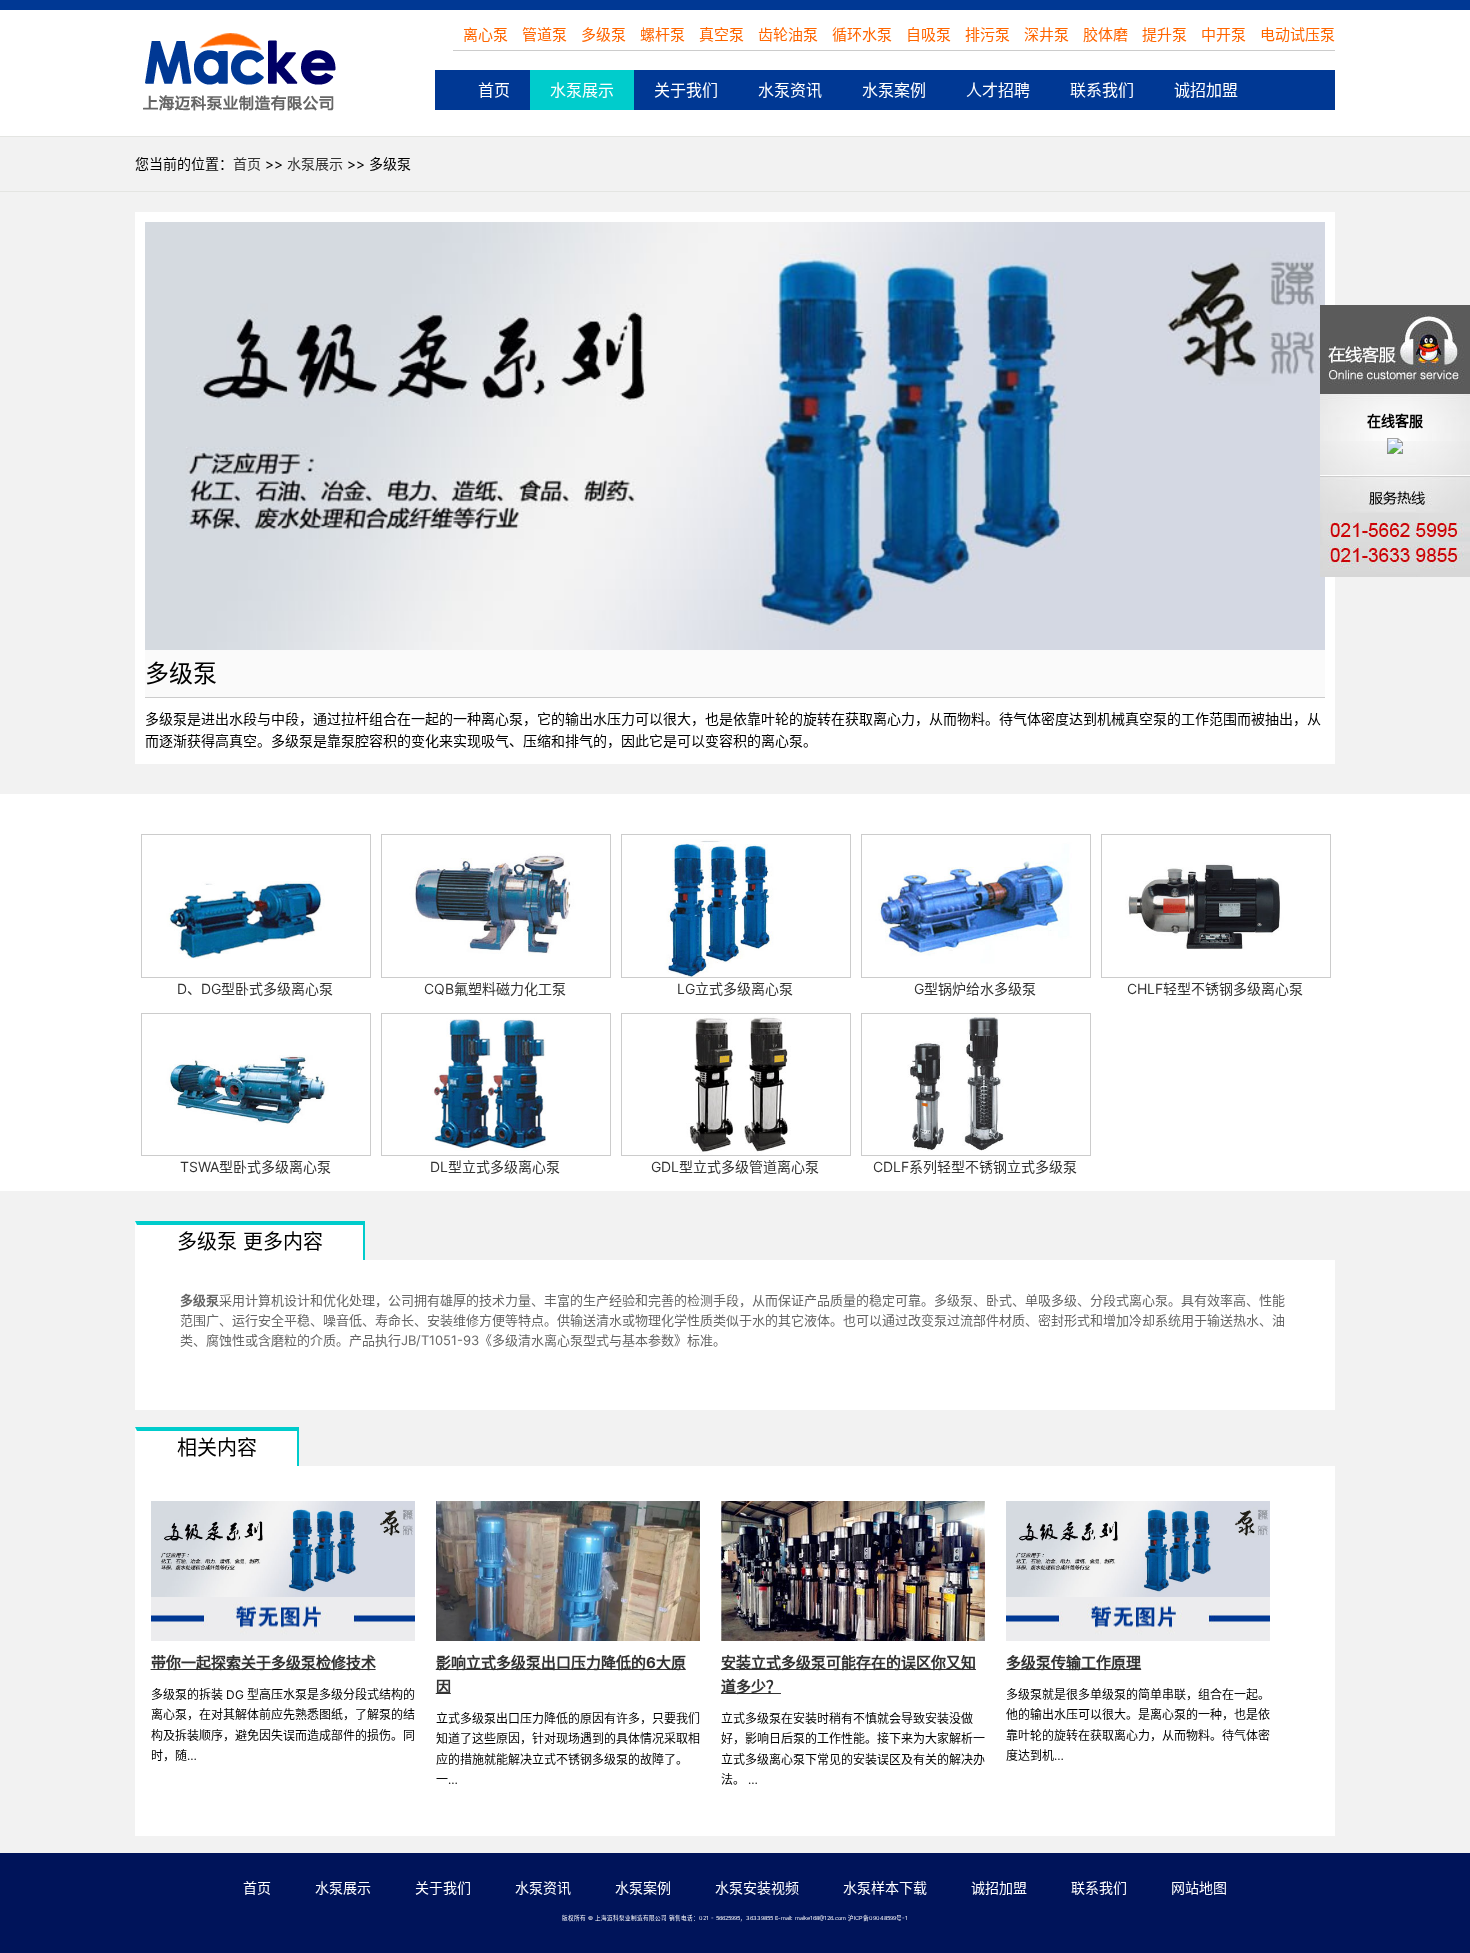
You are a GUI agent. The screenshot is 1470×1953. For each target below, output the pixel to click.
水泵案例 (894, 90)
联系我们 (1102, 90)
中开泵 (1223, 34)
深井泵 (1046, 34)
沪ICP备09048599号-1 (878, 1918)
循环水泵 (862, 34)
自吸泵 (928, 34)
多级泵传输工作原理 (1073, 1662)
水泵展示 (582, 90)
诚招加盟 (1206, 90)
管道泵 (546, 34)
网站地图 (1199, 1887)
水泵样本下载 (885, 1887)
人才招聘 (998, 90)
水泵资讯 (790, 90)
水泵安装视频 (757, 1887)
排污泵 (987, 34)
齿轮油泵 (790, 34)
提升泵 (1164, 34)
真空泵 (723, 34)
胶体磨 (1105, 34)
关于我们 (686, 90)
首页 (494, 90)
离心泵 (487, 34)
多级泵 (605, 34)
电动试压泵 (1297, 34)
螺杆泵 (664, 34)
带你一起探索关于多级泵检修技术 (263, 1662)
